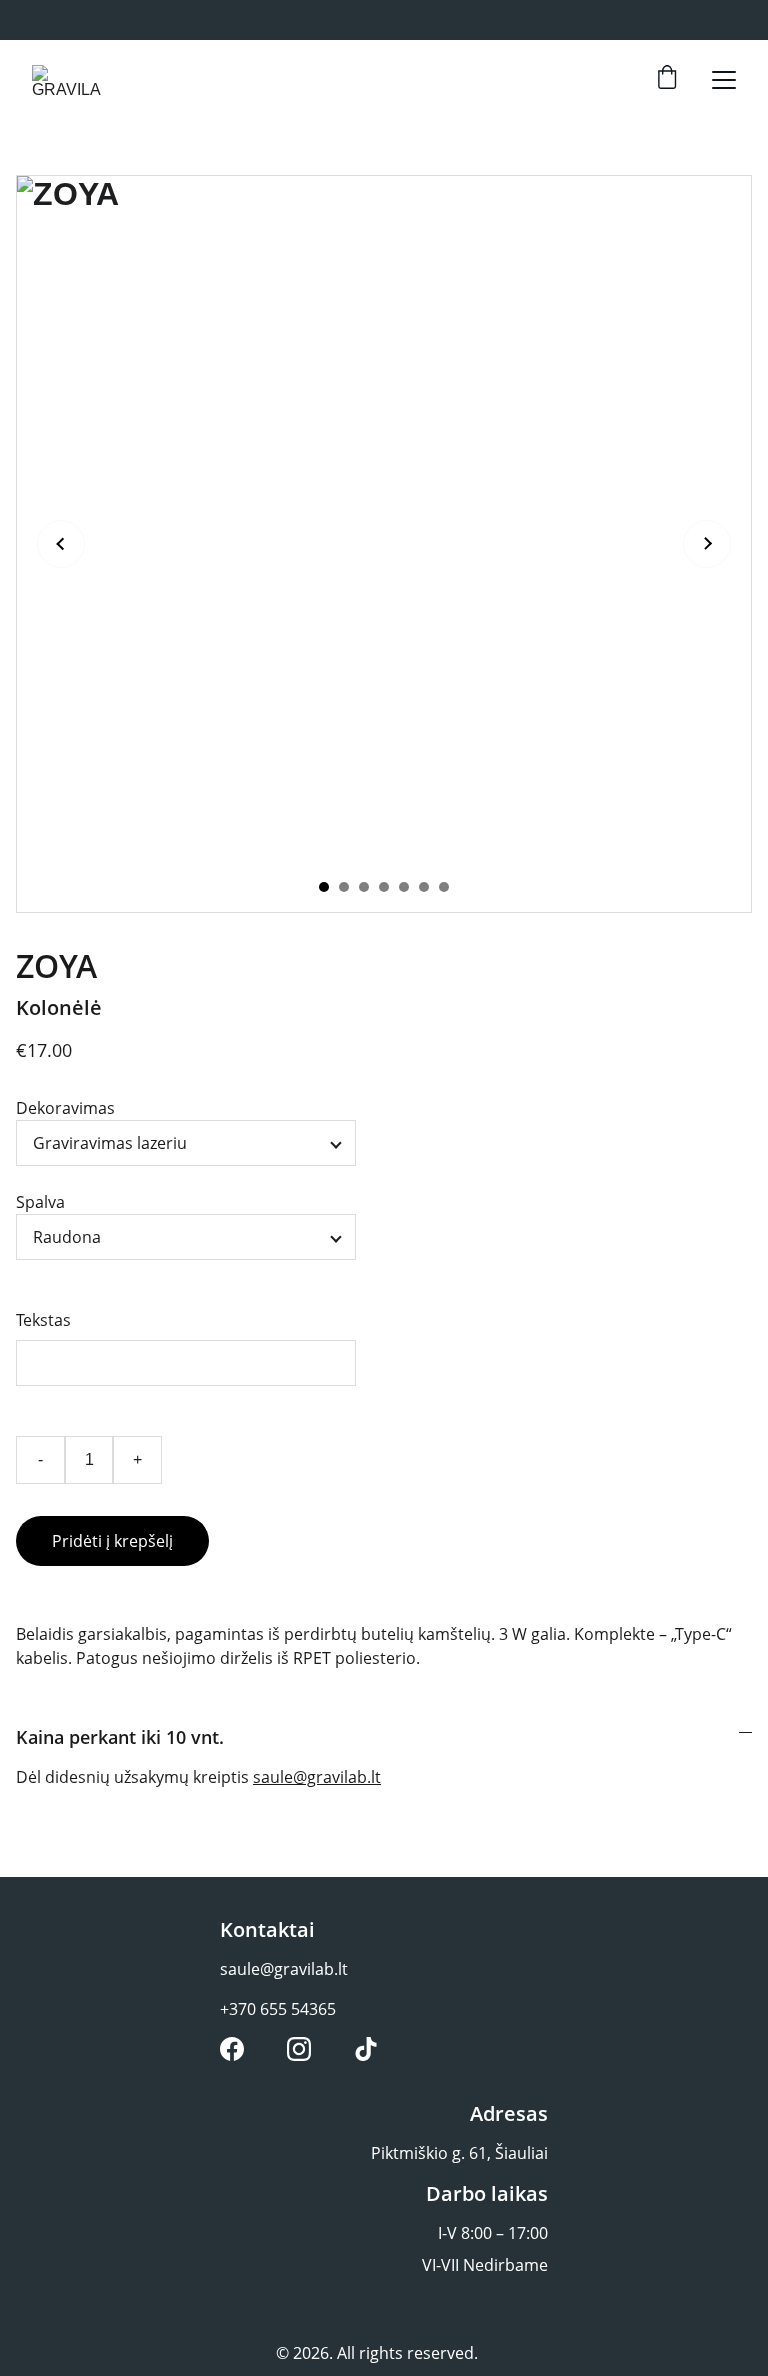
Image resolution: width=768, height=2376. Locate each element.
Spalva (40, 1202)
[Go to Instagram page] (299, 2049)
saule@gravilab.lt (317, 1777)
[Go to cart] (667, 79)
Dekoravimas (65, 1108)
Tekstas (43, 1320)
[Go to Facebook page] (232, 2049)
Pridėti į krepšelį (112, 1541)
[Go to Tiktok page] (366, 2049)
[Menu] (724, 80)
